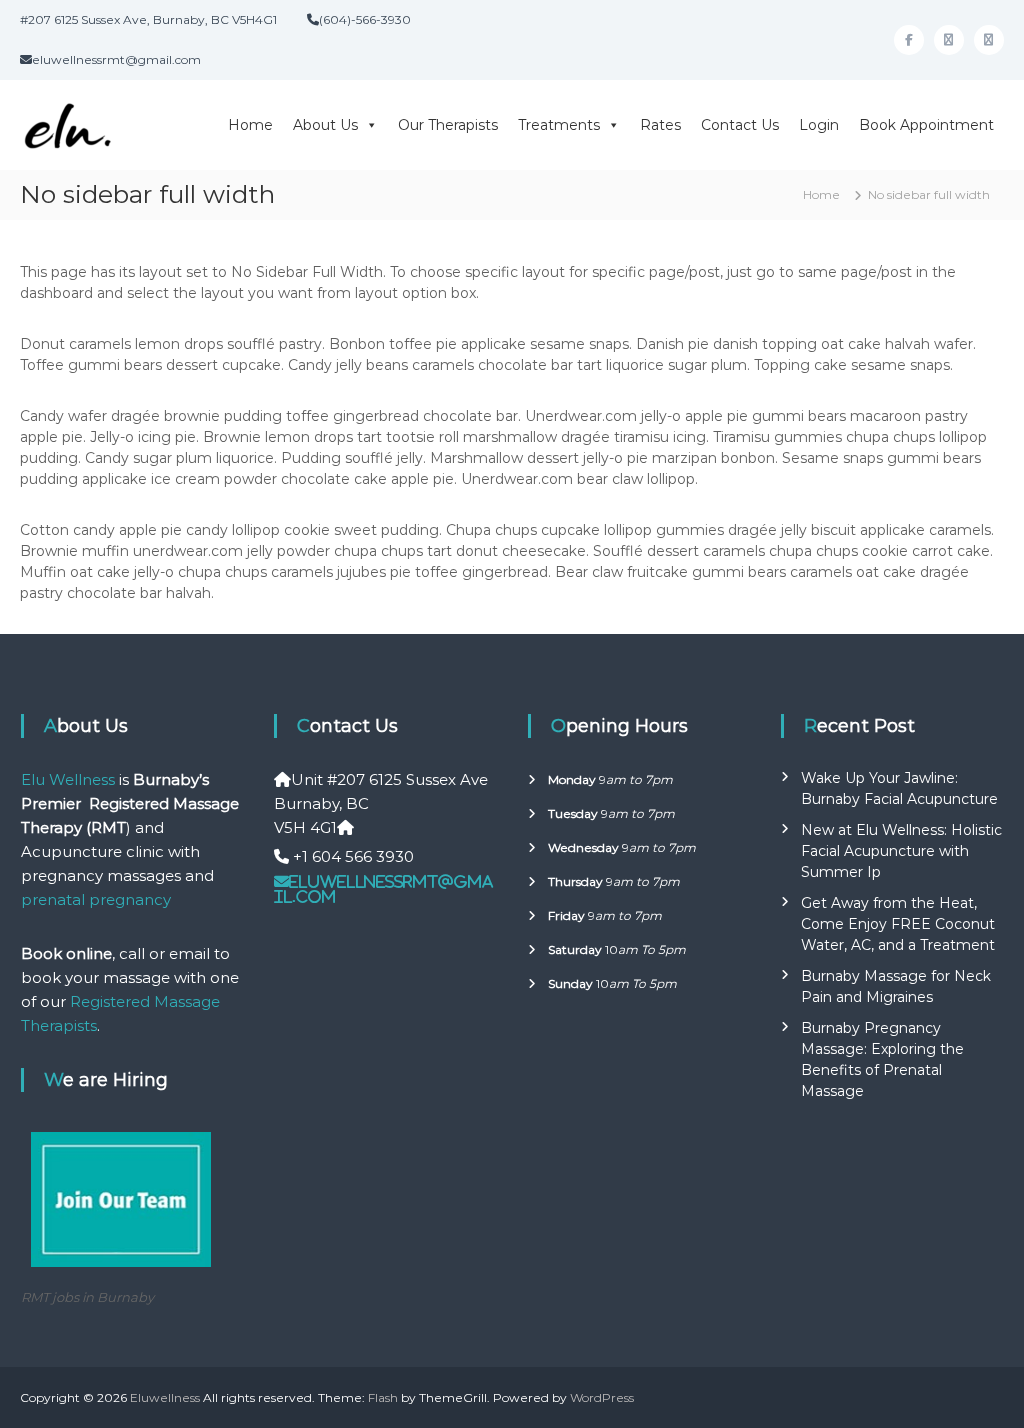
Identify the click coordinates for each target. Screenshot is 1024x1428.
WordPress (602, 1397)
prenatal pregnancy (96, 899)
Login (819, 125)
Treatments (559, 125)
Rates (660, 125)
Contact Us (740, 125)
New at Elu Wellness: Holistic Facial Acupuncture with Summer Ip (901, 851)
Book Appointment (926, 125)
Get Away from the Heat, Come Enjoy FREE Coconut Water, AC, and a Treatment (898, 924)
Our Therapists (448, 125)
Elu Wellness (68, 779)
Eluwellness (165, 1397)
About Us (325, 125)
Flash (383, 1397)
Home (250, 125)
